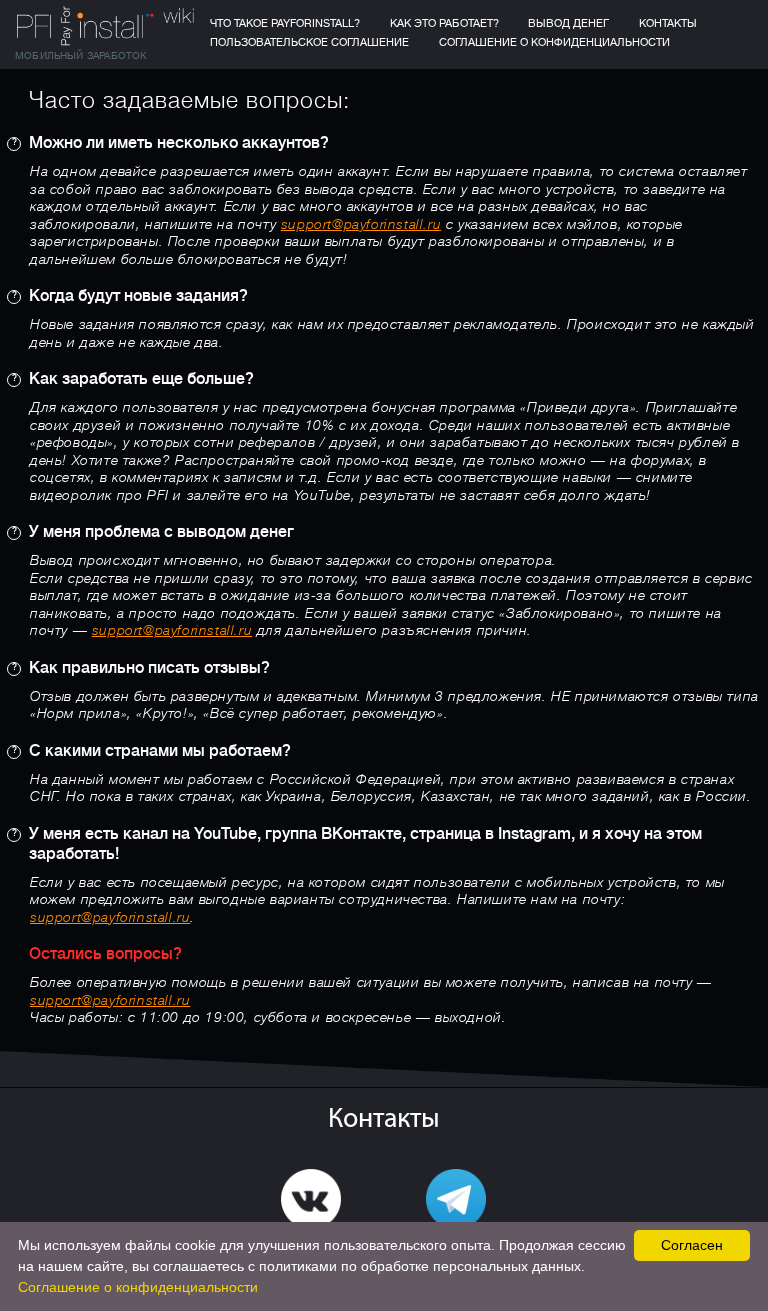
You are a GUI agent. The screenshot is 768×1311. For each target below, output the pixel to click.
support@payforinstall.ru (361, 225)
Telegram (456, 1243)
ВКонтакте (311, 1243)
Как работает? (444, 24)
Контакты (668, 24)
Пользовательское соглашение (309, 43)
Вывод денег (568, 24)
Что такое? (285, 24)
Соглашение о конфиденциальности (554, 43)
